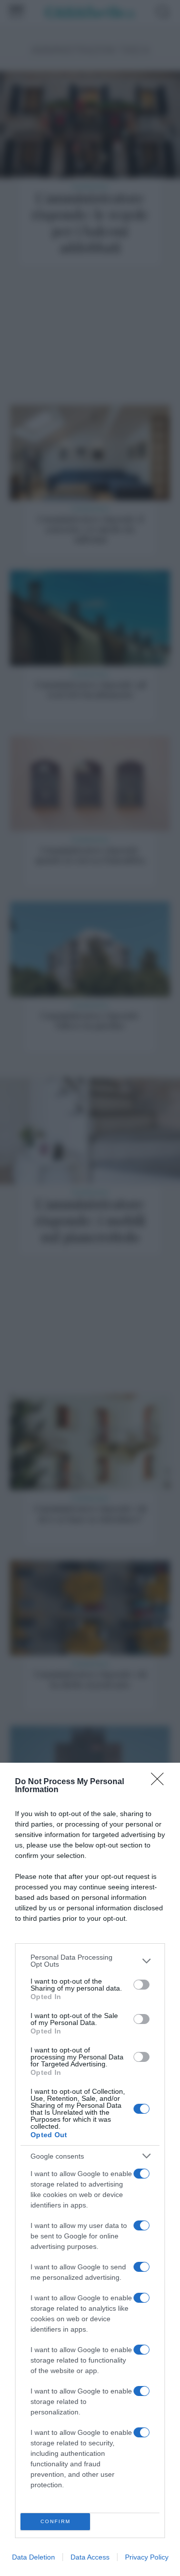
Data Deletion (33, 2557)
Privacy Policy (147, 2557)
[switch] (141, 1985)
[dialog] (90, 2169)
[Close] (160, 1782)
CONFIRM (55, 2521)
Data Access (90, 2557)
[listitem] (90, 1961)
